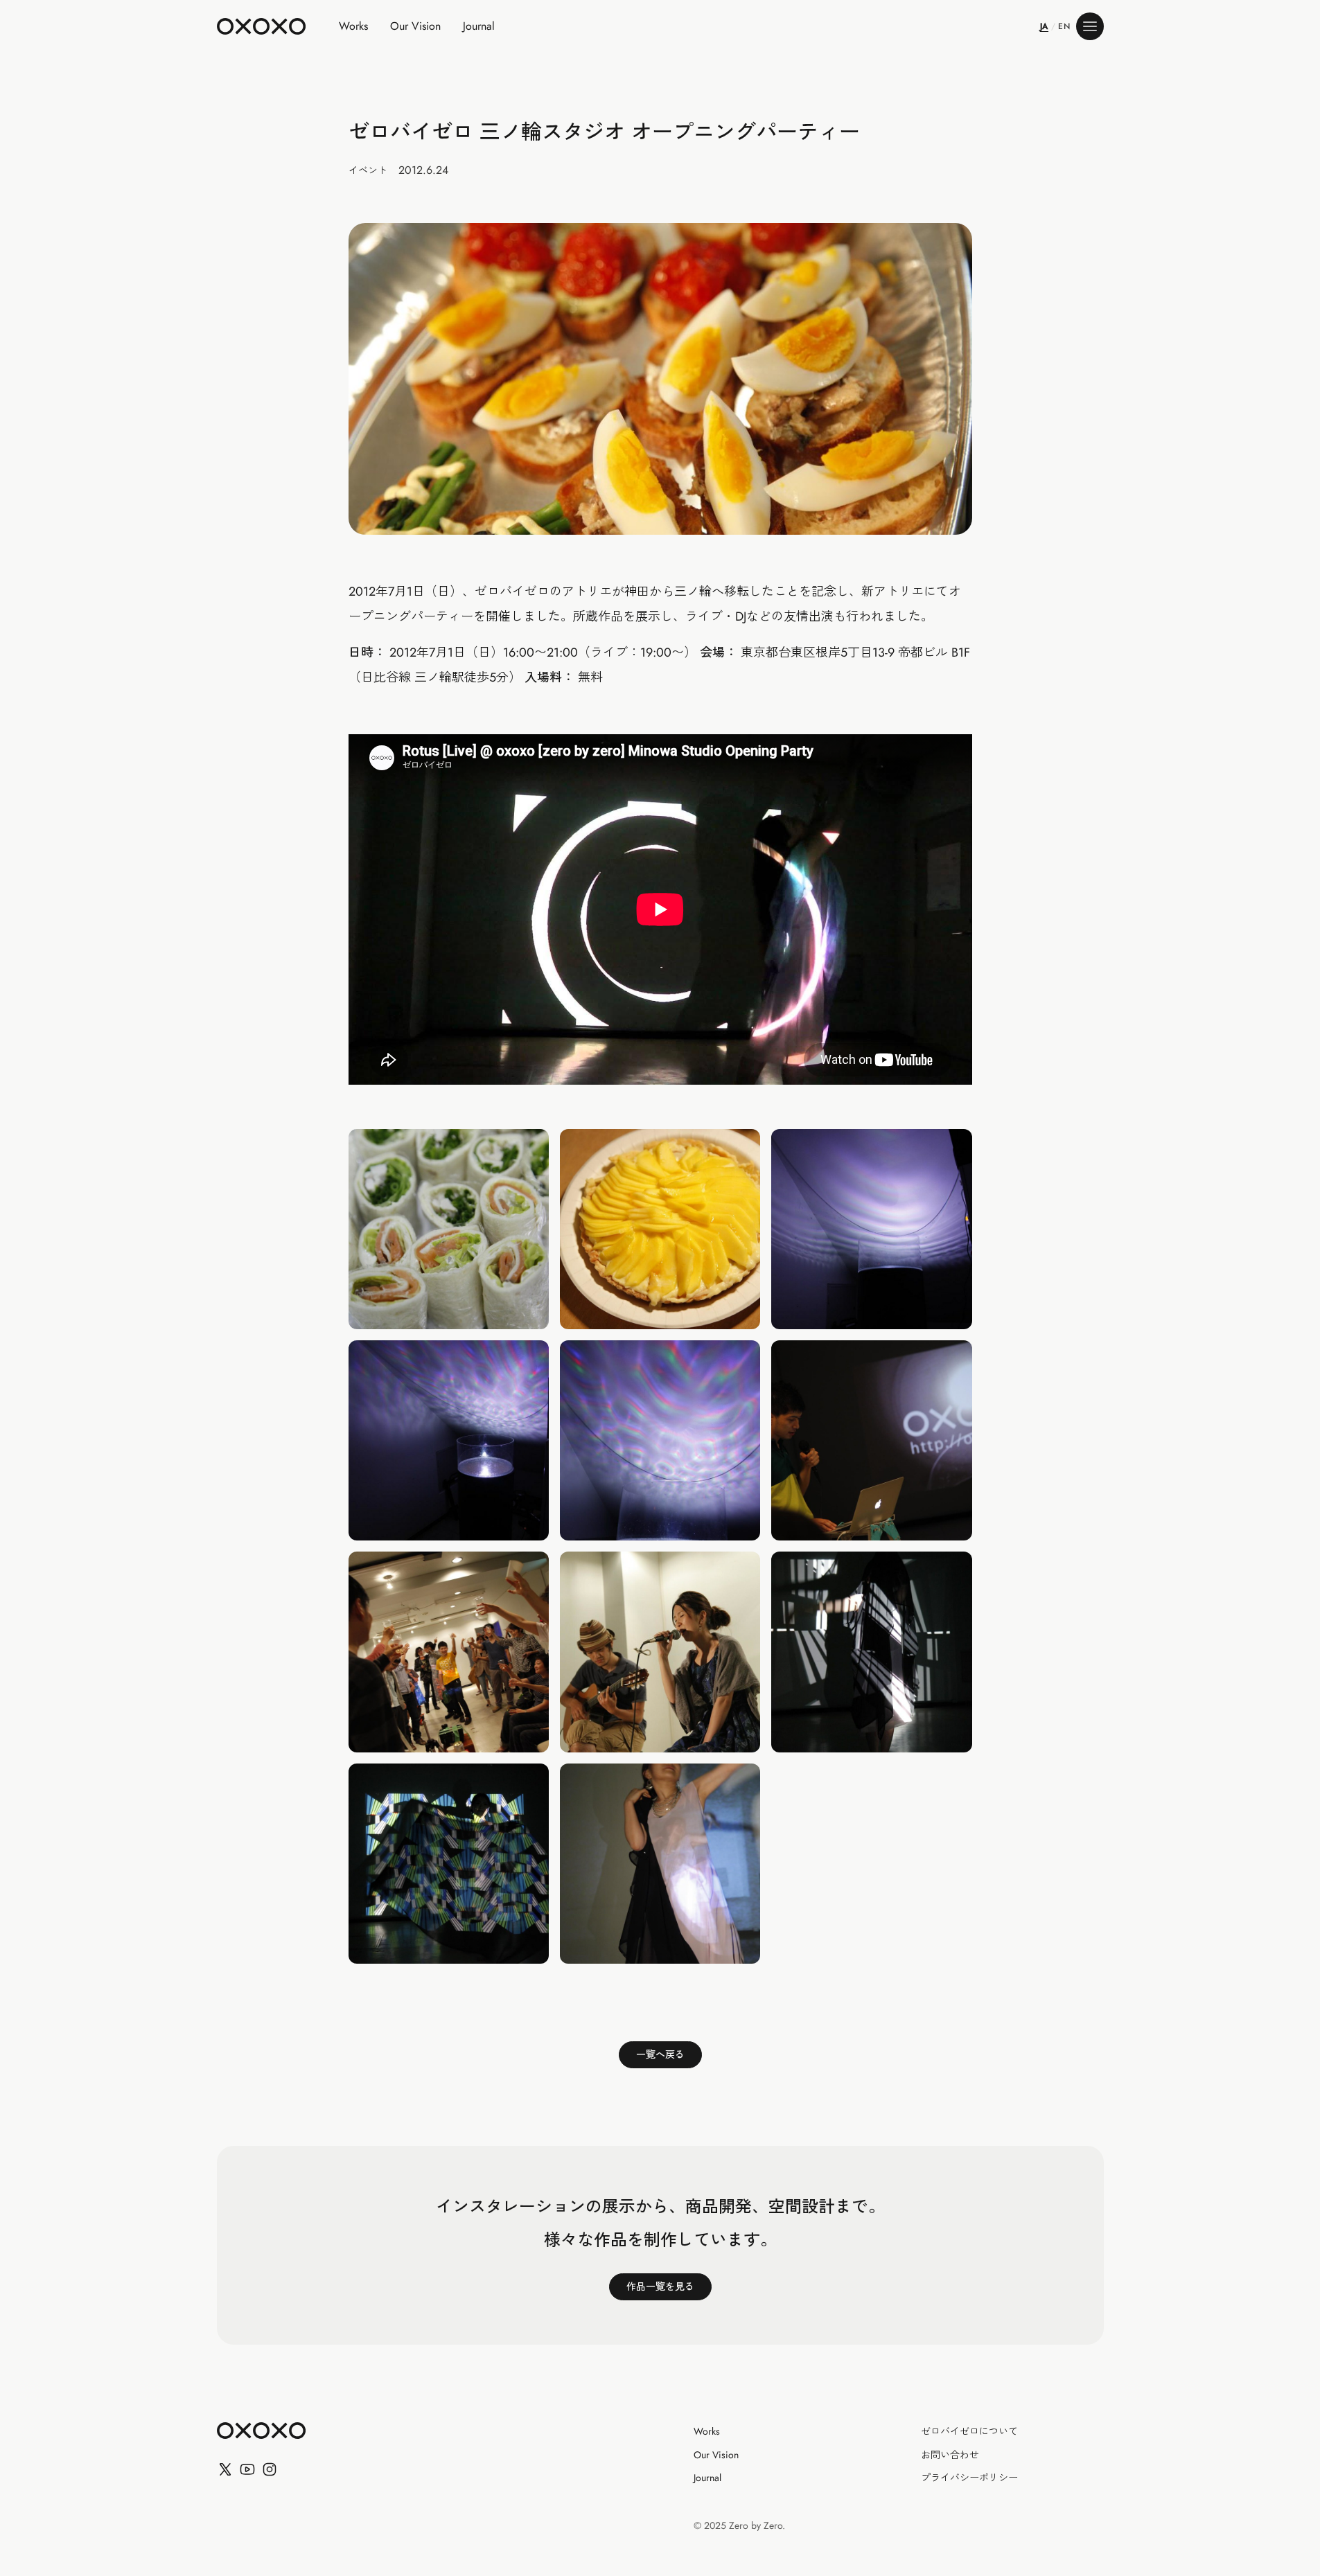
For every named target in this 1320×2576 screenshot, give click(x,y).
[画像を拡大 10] (871, 1652)
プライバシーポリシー (969, 2478)
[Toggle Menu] (1090, 26)
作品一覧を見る (660, 2286)
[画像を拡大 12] (660, 1864)
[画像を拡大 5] (449, 1440)
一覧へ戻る (660, 2054)
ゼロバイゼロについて (969, 2432)
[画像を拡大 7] (871, 1440)
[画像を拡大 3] (660, 1229)
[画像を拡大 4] (871, 1229)
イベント (368, 170)
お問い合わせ (950, 2455)
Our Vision (415, 26)
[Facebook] (270, 2469)
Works (353, 26)
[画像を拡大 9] (660, 1652)
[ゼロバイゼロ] (261, 26)
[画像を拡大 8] (449, 1652)
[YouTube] (247, 2469)
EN (1064, 26)
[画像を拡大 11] (449, 1864)
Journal (479, 26)
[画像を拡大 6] (660, 1440)
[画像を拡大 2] (449, 1229)
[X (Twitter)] (225, 2469)
